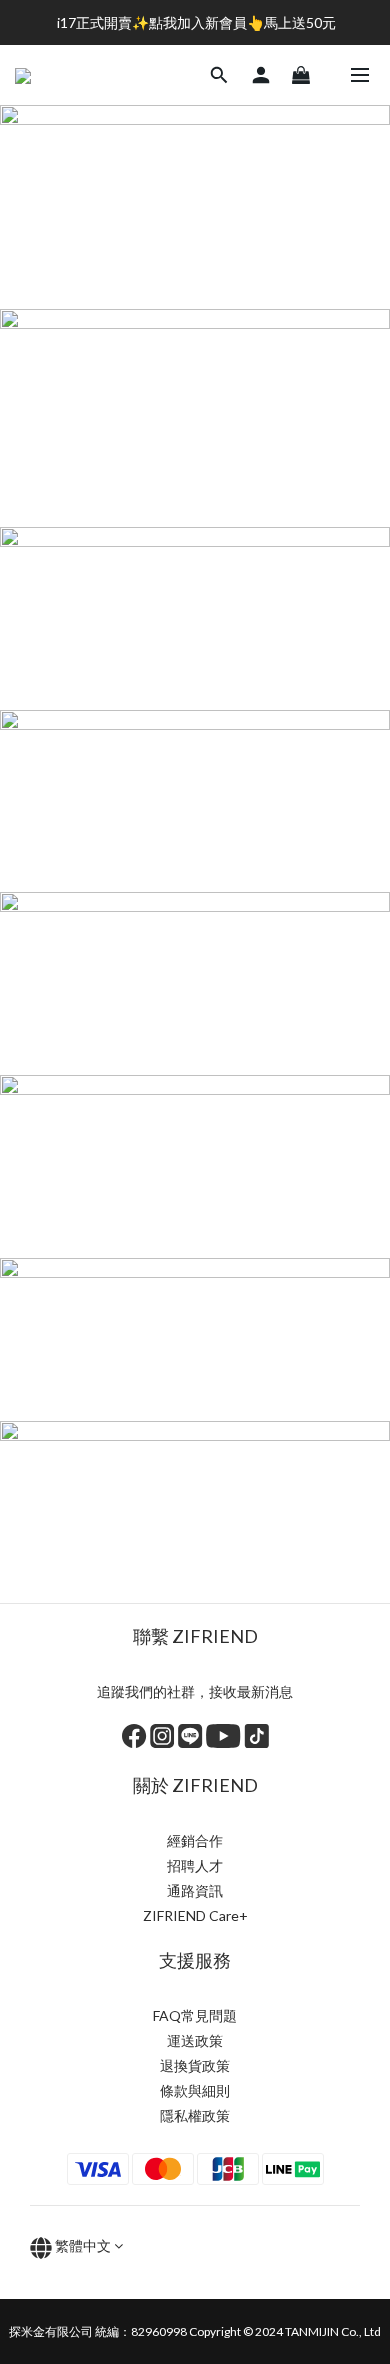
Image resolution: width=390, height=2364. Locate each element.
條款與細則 (195, 2090)
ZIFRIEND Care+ (195, 1915)
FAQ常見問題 (195, 2015)
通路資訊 (195, 1890)
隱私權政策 (195, 2115)
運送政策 (195, 2040)
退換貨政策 (195, 2065)
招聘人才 (195, 1865)
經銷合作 (195, 1840)
